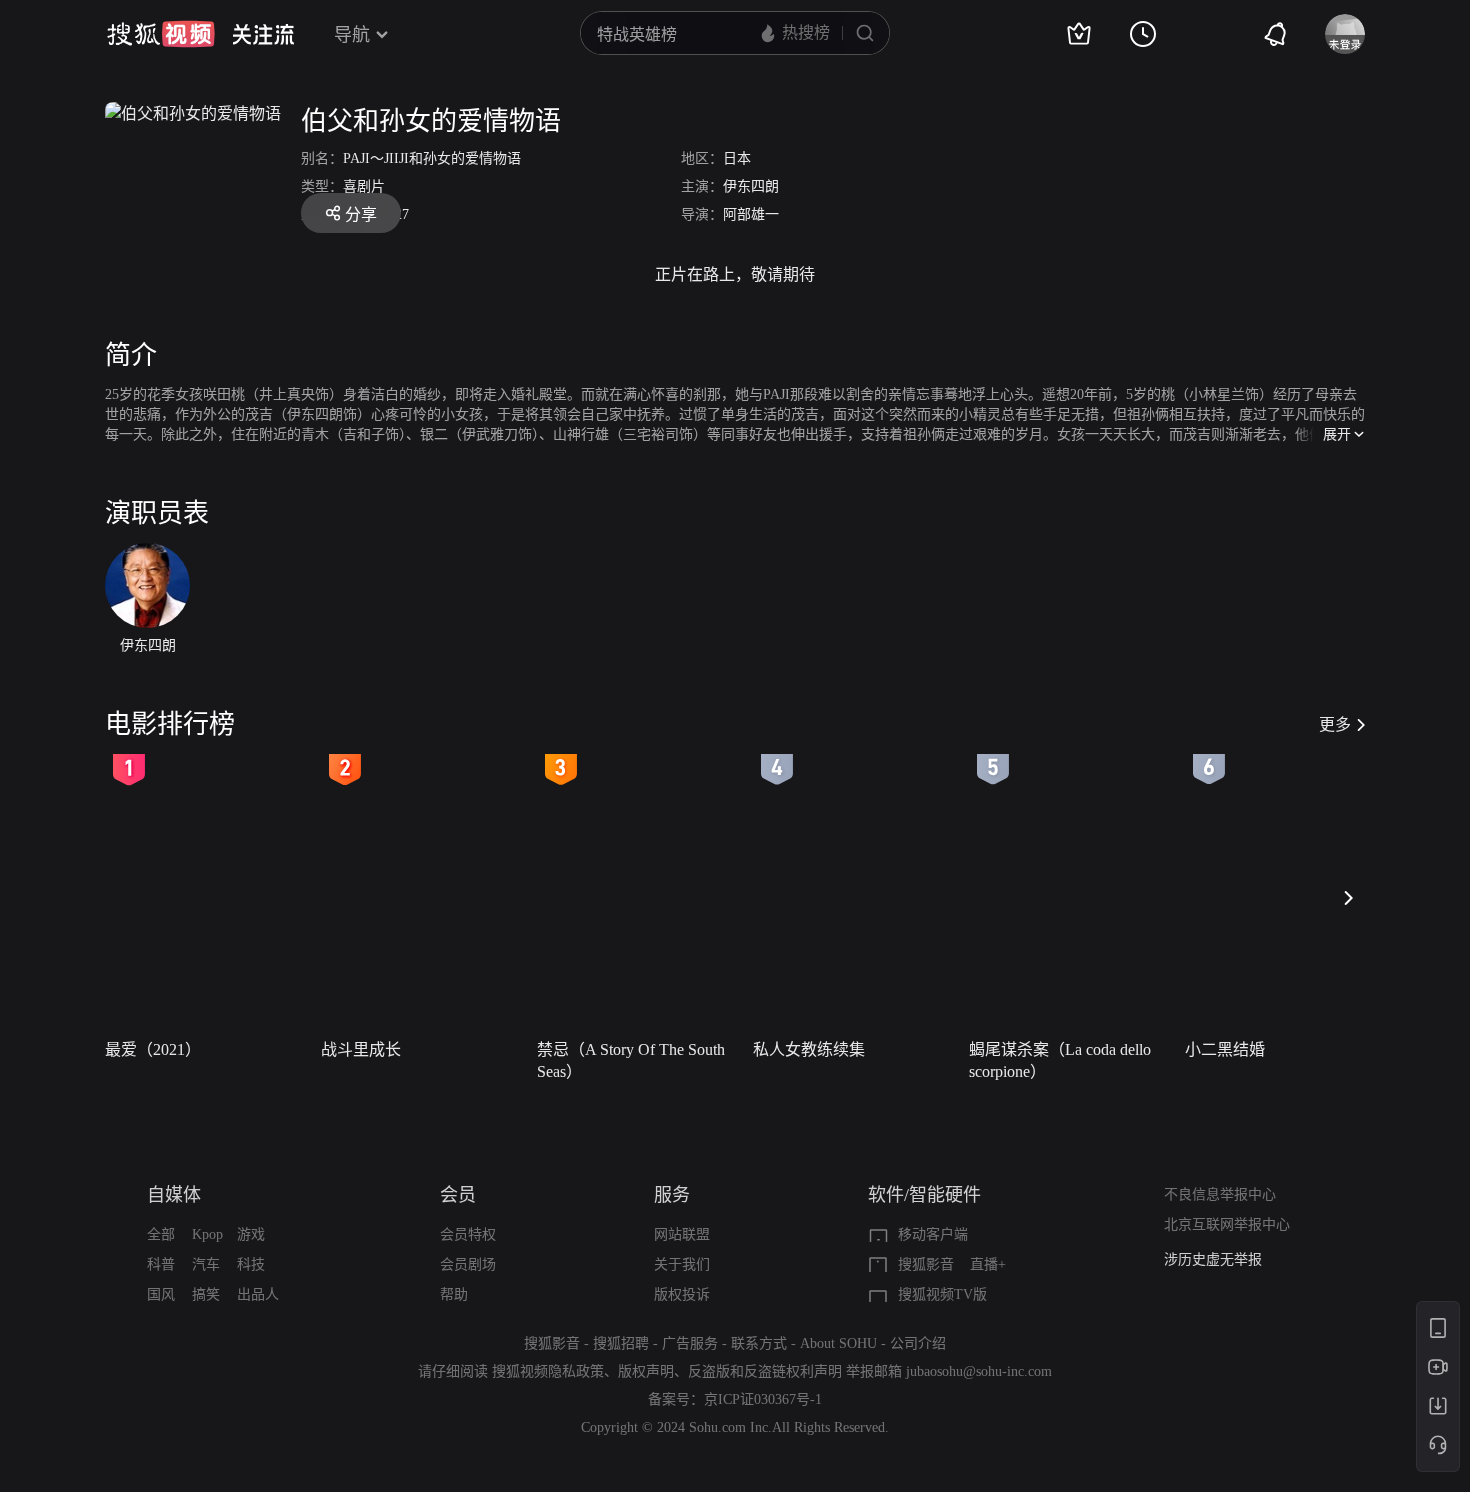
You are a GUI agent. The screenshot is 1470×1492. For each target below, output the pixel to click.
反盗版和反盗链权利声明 (765, 1371)
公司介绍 (918, 1343)
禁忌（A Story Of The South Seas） (631, 1060)
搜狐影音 (926, 1264)
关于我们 (682, 1264)
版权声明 (646, 1371)
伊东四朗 (751, 186)
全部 (161, 1234)
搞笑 (206, 1294)
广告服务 (690, 1343)
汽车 (206, 1264)
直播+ (988, 1264)
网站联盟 (682, 1234)
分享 (361, 214)
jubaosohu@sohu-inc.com (979, 1371)
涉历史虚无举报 (1213, 1259)
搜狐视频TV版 (942, 1294)
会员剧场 (468, 1264)
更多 (1335, 724)
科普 (161, 1264)
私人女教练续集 (809, 1049)
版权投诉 (682, 1294)
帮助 (454, 1294)
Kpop (207, 1234)
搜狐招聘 (621, 1343)
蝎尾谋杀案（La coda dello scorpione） (1060, 1060)
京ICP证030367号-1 (763, 1399)
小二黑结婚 (1225, 1049)
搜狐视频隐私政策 (548, 1371)
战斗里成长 (361, 1049)
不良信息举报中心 (1220, 1194)
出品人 (258, 1294)
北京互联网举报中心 (1227, 1224)
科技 (251, 1264)
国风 (161, 1294)
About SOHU (838, 1343)
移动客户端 (933, 1234)
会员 (458, 1195)
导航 (352, 35)
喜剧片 (364, 186)
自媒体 (174, 1195)
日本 (737, 158)
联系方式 (759, 1343)
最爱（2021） (153, 1049)
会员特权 (468, 1234)
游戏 (251, 1234)
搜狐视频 (161, 34)
